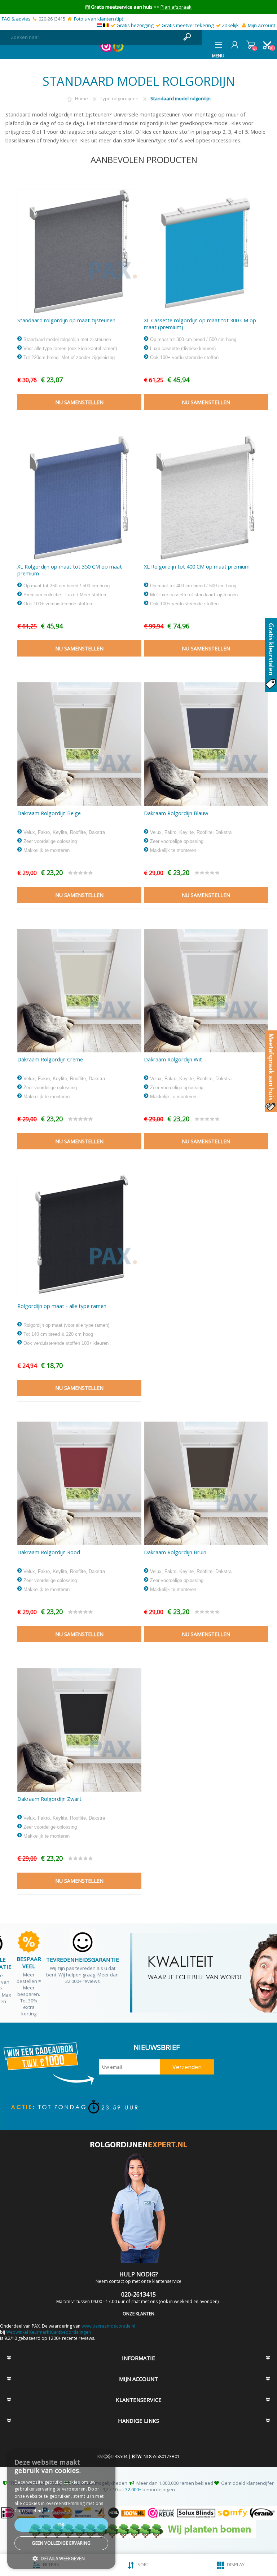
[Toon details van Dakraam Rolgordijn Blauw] (206, 744)
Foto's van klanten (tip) (98, 19)
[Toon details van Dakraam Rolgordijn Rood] (79, 1484)
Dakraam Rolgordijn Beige (49, 813)
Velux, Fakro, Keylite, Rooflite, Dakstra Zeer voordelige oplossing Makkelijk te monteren (63, 841)
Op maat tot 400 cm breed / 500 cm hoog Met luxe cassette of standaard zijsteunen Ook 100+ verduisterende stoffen (193, 595)
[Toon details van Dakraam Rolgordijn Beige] (79, 744)
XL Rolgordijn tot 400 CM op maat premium (197, 567)
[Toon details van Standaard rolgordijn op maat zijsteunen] (79, 251)
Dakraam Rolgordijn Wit (173, 1059)
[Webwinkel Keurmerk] (106, 50)
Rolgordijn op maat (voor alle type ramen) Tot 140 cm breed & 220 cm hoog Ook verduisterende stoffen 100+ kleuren (66, 1334)
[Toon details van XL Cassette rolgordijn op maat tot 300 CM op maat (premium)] (206, 251)
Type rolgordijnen (119, 98)
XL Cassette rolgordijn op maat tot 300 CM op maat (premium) (200, 324)
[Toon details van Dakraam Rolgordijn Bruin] (206, 1484)
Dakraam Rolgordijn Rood (49, 1552)
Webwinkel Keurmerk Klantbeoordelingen (49, 2332)
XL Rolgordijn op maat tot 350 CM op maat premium (70, 570)
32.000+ (133, 2489)
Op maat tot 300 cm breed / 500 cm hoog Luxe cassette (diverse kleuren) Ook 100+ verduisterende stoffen (192, 348)
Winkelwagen (251, 45)
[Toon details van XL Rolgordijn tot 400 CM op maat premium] (206, 498)
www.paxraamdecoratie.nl (108, 2326)
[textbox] (94, 37)
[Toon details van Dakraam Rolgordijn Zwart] (79, 1730)
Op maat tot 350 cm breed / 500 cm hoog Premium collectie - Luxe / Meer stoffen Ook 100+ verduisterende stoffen (66, 595)
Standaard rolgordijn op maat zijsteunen (66, 320)
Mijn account (261, 25)
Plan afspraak (176, 7)
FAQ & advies (16, 19)
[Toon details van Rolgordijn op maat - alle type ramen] (79, 1237)
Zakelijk (230, 25)
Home (82, 98)
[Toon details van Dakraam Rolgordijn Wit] (206, 991)
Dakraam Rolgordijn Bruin (175, 1552)
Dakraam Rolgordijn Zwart (49, 1799)
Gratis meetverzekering (188, 25)
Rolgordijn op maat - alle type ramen (62, 1306)
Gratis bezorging (135, 25)
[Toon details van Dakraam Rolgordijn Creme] (79, 991)
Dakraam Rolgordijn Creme (50, 1059)
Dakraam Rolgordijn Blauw (176, 813)
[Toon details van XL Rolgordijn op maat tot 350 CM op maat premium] (79, 498)
